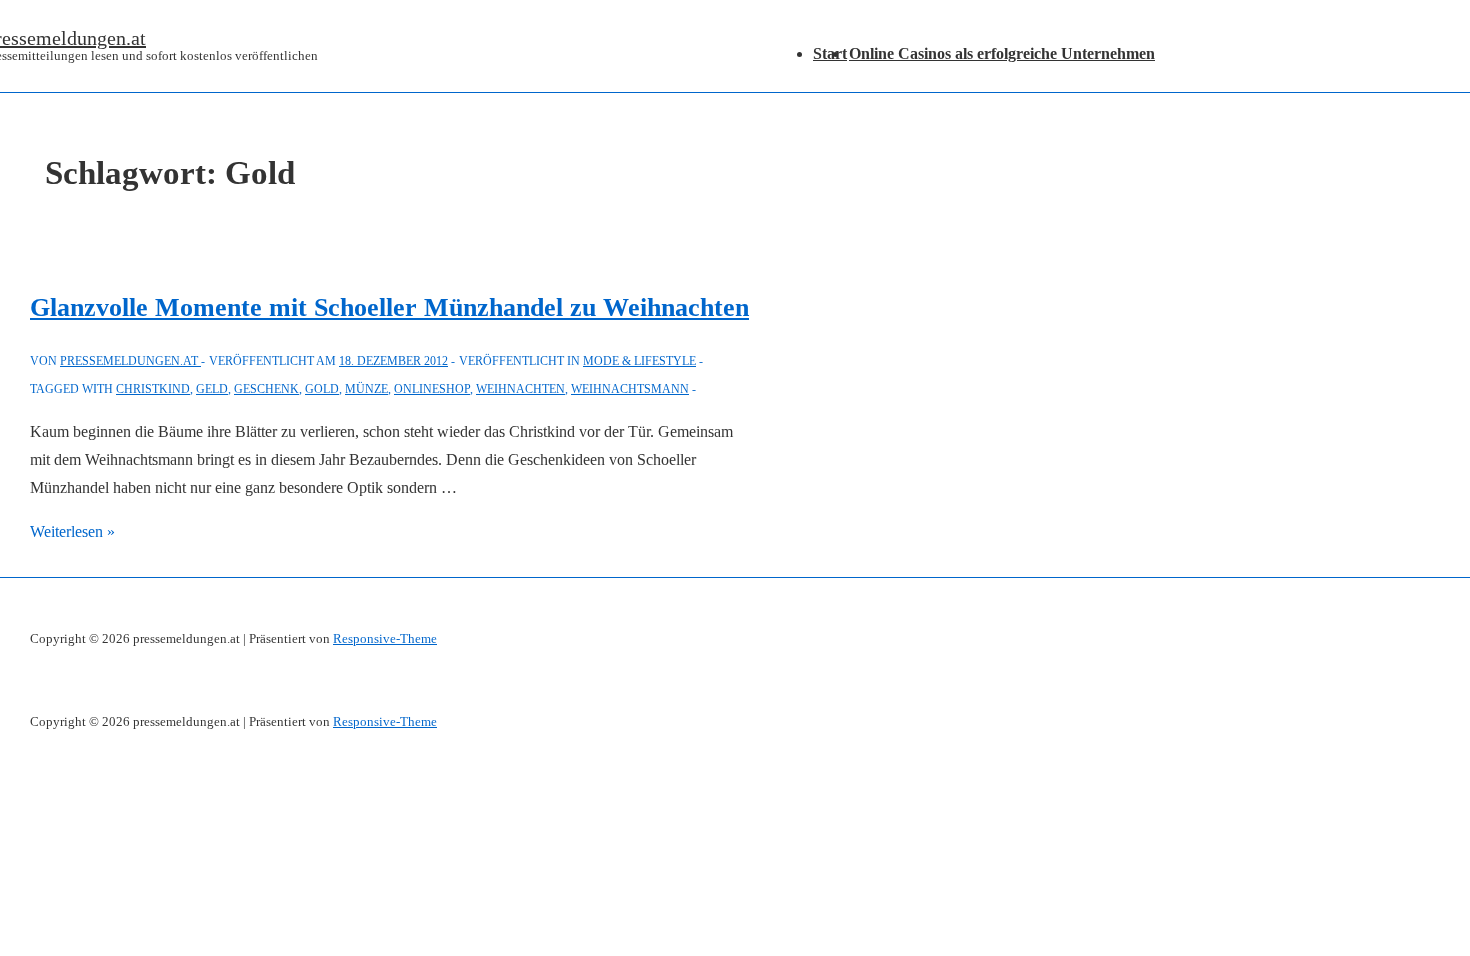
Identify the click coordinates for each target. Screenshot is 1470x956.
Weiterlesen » (72, 531)
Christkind (153, 389)
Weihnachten (520, 389)
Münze (366, 389)
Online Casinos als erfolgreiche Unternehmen (1002, 53)
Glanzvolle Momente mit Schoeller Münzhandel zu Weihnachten (389, 307)
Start (830, 53)
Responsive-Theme (385, 638)
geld (212, 389)
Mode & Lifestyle (639, 361)
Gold (322, 389)
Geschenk (266, 389)
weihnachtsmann (630, 389)
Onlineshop (432, 389)
